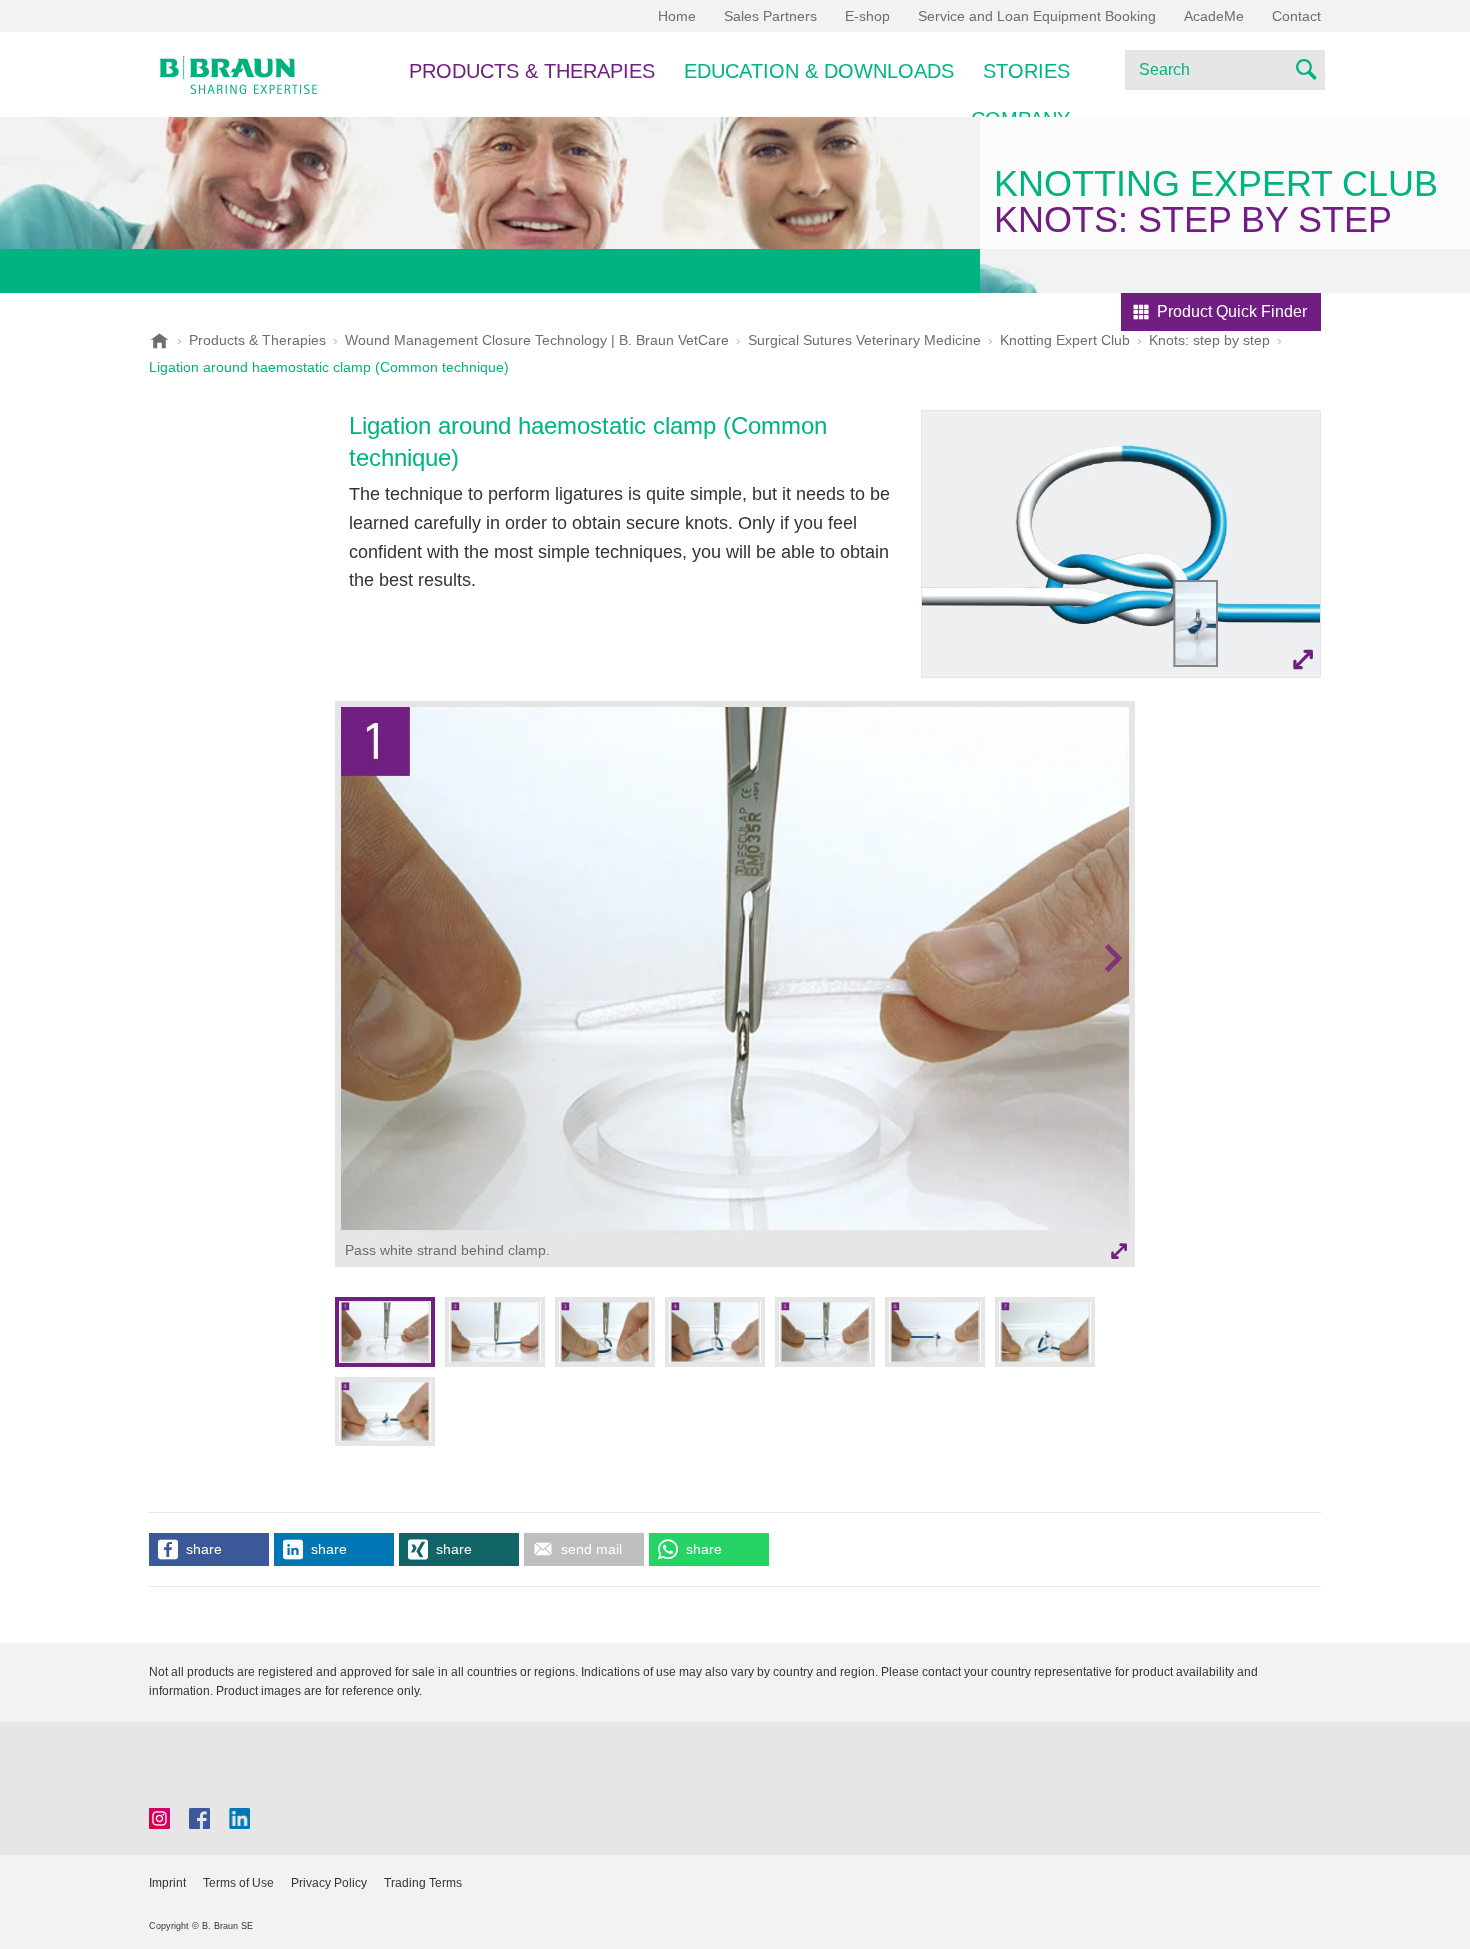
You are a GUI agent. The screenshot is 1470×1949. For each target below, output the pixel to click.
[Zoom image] (1121, 543)
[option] (735, 987)
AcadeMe (1214, 16)
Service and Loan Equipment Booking (1037, 16)
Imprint (167, 1883)
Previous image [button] (357, 997)
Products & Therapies (532, 71)
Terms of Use (238, 1883)
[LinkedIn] (239, 1818)
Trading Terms (423, 1883)
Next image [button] (1113, 997)
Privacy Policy (329, 1883)
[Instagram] (159, 1818)
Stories (1026, 71)
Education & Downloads (819, 71)
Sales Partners (770, 16)
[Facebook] (199, 1818)
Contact (1296, 16)
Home (677, 16)
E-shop (867, 16)
